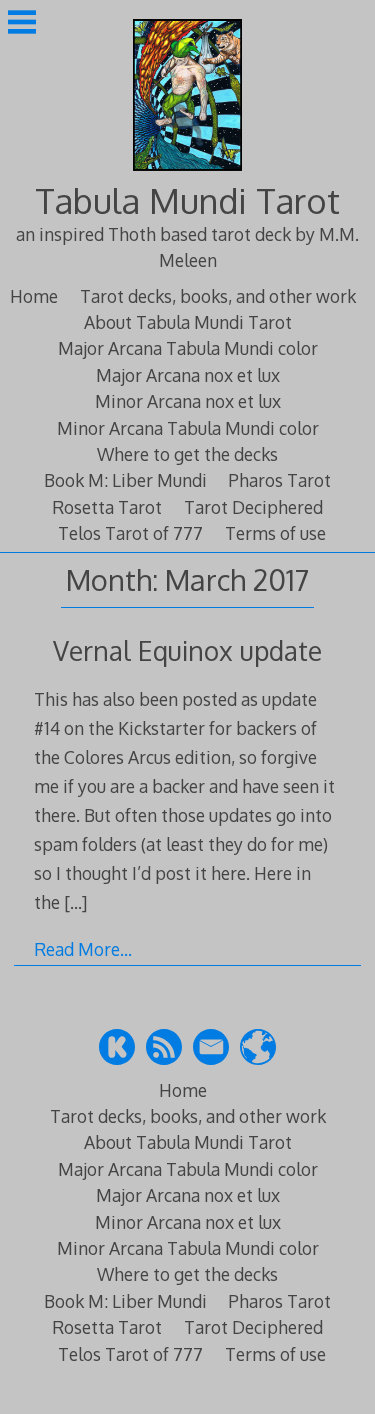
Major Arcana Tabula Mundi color (188, 348)
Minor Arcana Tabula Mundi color (188, 428)
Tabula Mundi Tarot (187, 200)
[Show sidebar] (22, 24)
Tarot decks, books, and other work (218, 296)
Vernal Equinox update (187, 650)
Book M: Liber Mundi (125, 480)
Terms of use (275, 533)
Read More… (83, 949)
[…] (75, 902)
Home (34, 296)
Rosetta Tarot (107, 507)
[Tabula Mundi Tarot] (188, 172)
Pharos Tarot (279, 480)
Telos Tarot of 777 (130, 533)
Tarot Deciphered (253, 507)
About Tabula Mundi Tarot (188, 322)
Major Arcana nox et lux (188, 375)
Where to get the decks (187, 454)
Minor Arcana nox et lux (188, 401)
